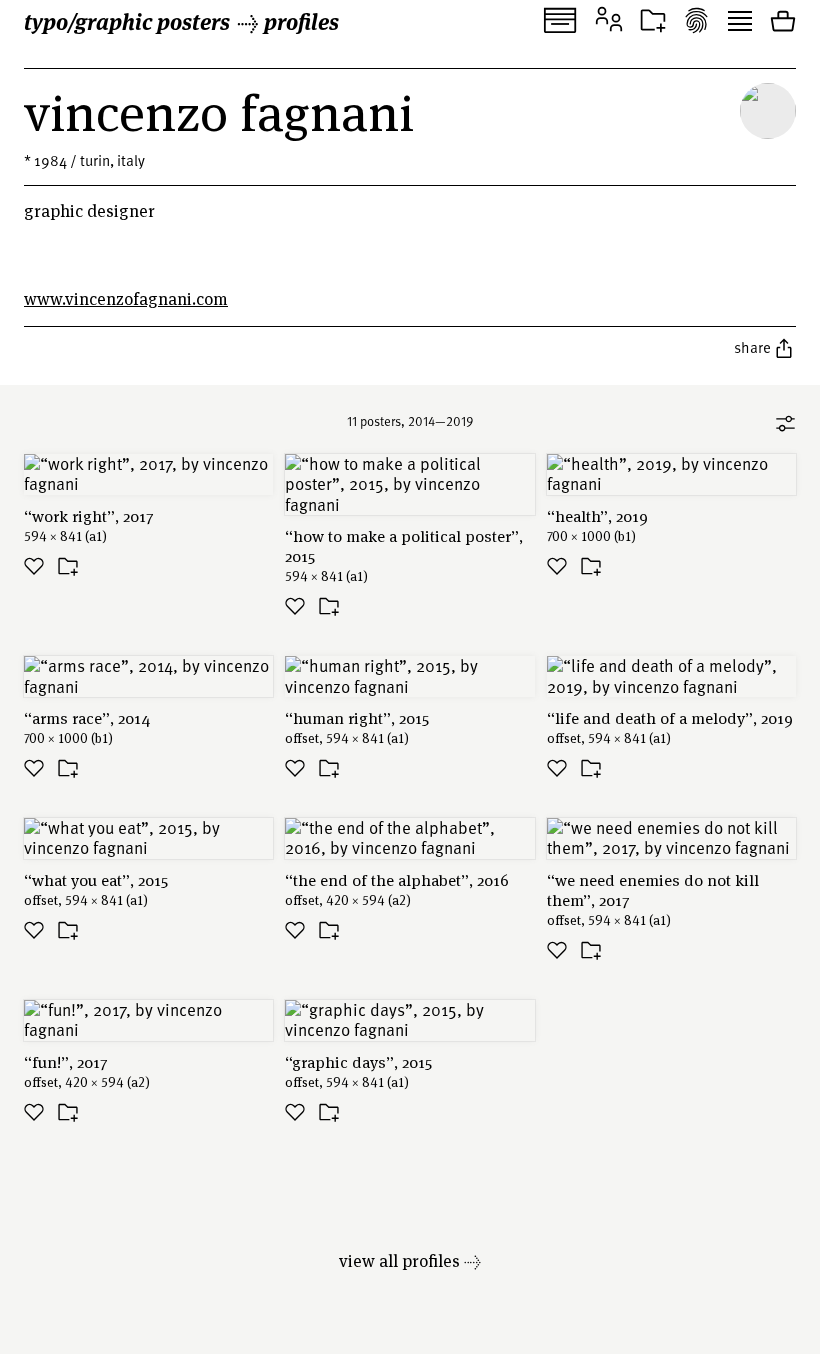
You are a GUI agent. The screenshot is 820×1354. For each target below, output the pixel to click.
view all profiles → (410, 1260)
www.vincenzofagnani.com (126, 298)
